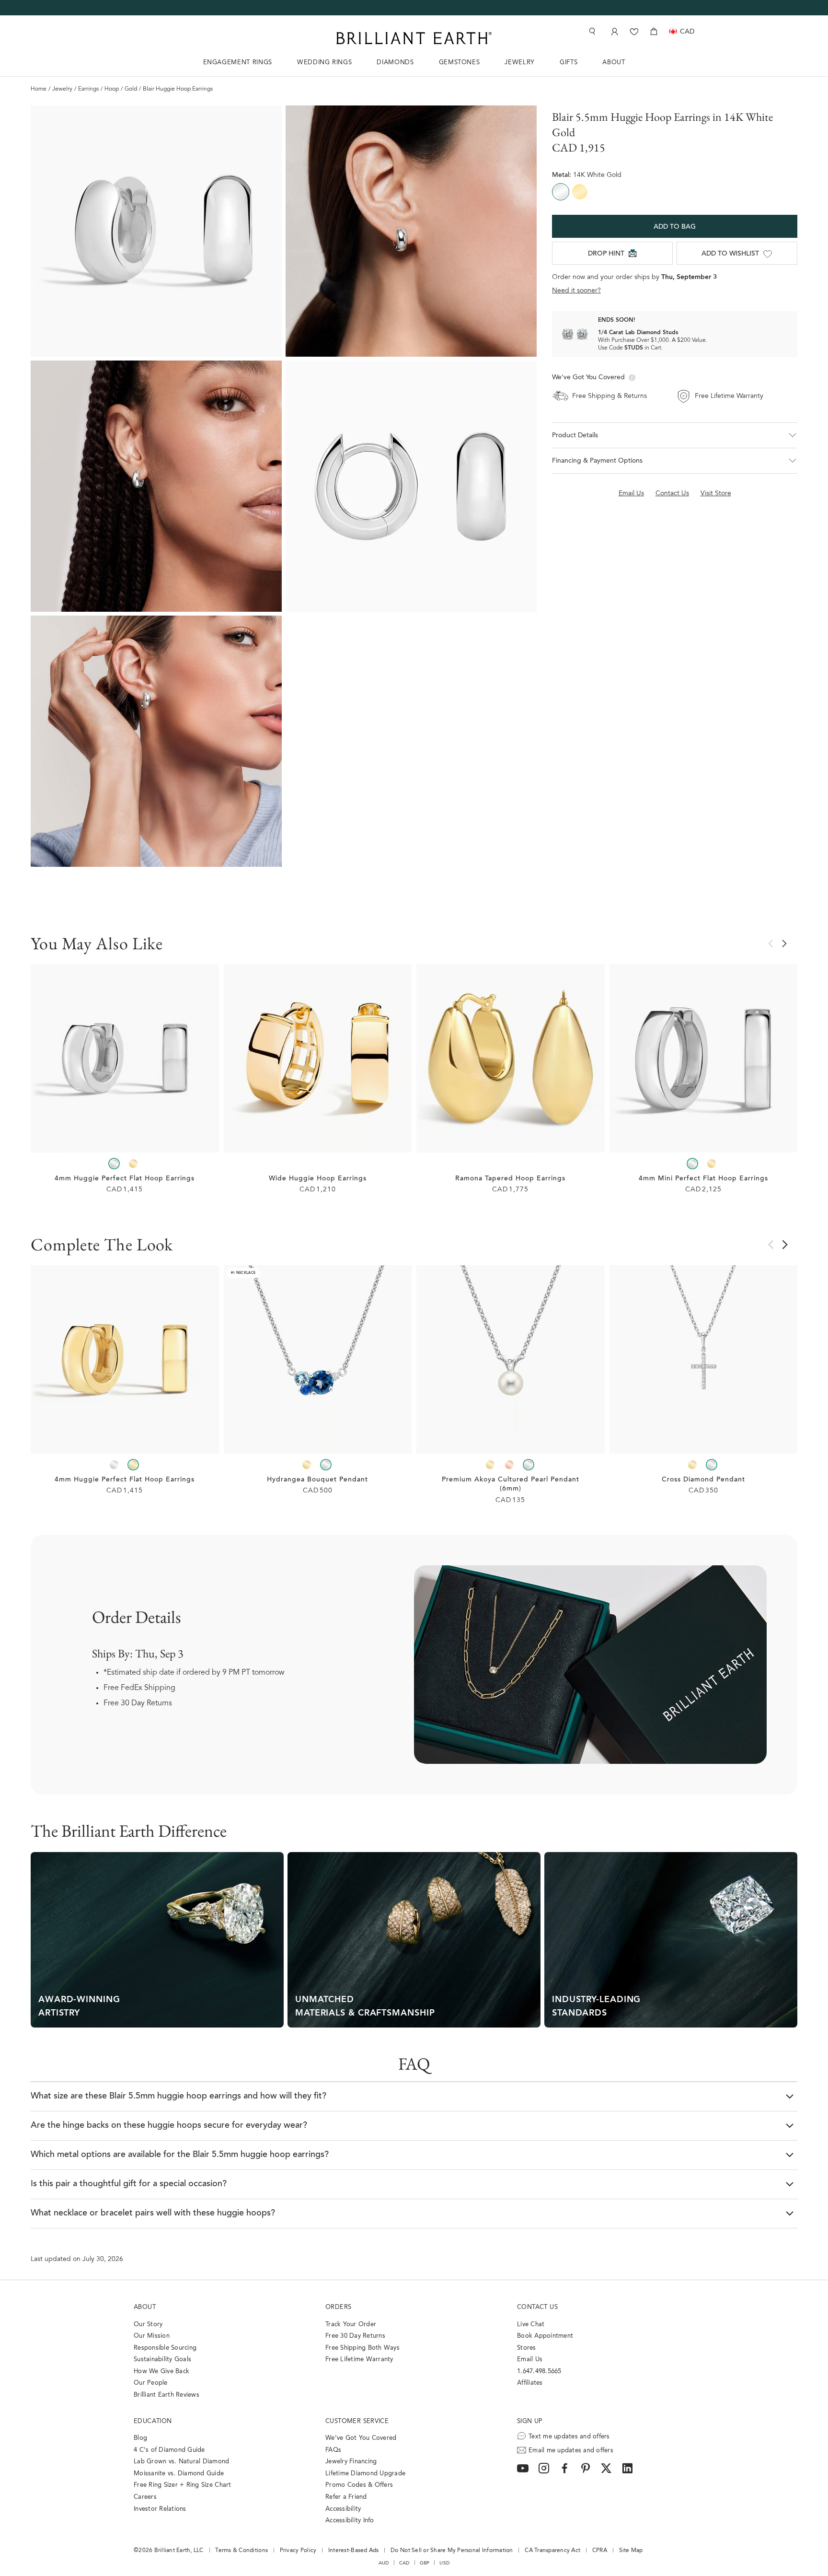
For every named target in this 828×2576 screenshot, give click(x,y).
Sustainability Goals (162, 2360)
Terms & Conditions (241, 2551)
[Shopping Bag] (654, 31)
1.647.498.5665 (539, 2372)
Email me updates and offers (571, 2451)
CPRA (600, 2551)
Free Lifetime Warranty (359, 2360)
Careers (145, 2497)
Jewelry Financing (351, 2462)
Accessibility (343, 2509)
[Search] (591, 31)
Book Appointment (545, 2336)
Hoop (112, 89)
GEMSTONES (460, 63)
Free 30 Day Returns (138, 1703)
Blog (140, 2438)
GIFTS (569, 63)
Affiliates (530, 2383)
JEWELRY (520, 63)
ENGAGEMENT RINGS (238, 63)
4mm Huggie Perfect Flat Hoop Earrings (125, 1179)
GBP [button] (425, 2563)
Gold (131, 89)
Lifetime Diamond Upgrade (365, 2474)
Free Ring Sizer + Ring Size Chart (183, 2485)
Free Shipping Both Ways (362, 2348)
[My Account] (614, 31)
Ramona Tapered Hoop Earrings (510, 1179)
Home (39, 89)
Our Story (148, 2325)
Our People (151, 2383)
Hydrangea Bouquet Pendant (317, 1480)
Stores (527, 2348)
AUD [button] (384, 2563)
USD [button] (444, 2563)
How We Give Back (161, 2372)
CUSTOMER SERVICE (357, 2421)
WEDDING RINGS (324, 63)
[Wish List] (634, 31)
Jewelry (62, 89)
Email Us (530, 2360)
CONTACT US (537, 2307)
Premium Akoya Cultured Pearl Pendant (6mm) (511, 1485)
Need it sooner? (576, 291)
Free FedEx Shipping (139, 1688)
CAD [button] (404, 2563)
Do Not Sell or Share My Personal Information (452, 2551)
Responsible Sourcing (165, 2348)
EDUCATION (153, 2421)
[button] (675, 435)
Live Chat (531, 2325)
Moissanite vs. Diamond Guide (179, 2474)
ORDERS (338, 2307)
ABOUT (614, 63)
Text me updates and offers (569, 2437)
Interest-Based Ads (354, 2551)
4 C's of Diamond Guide (169, 2450)
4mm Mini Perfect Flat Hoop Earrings (703, 1179)
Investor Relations (160, 2509)
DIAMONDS (395, 63)
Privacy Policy (298, 2551)
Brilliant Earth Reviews (167, 2395)
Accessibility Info (350, 2521)
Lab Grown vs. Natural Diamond (182, 2462)
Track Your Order (351, 2325)
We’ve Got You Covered (361, 2438)
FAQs (333, 2450)
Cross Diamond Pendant (703, 1480)
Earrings (88, 89)
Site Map (631, 2551)
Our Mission (152, 2336)
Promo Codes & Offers (359, 2485)
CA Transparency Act (552, 2551)
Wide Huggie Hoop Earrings (318, 1179)
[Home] (414, 38)
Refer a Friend (346, 2497)
